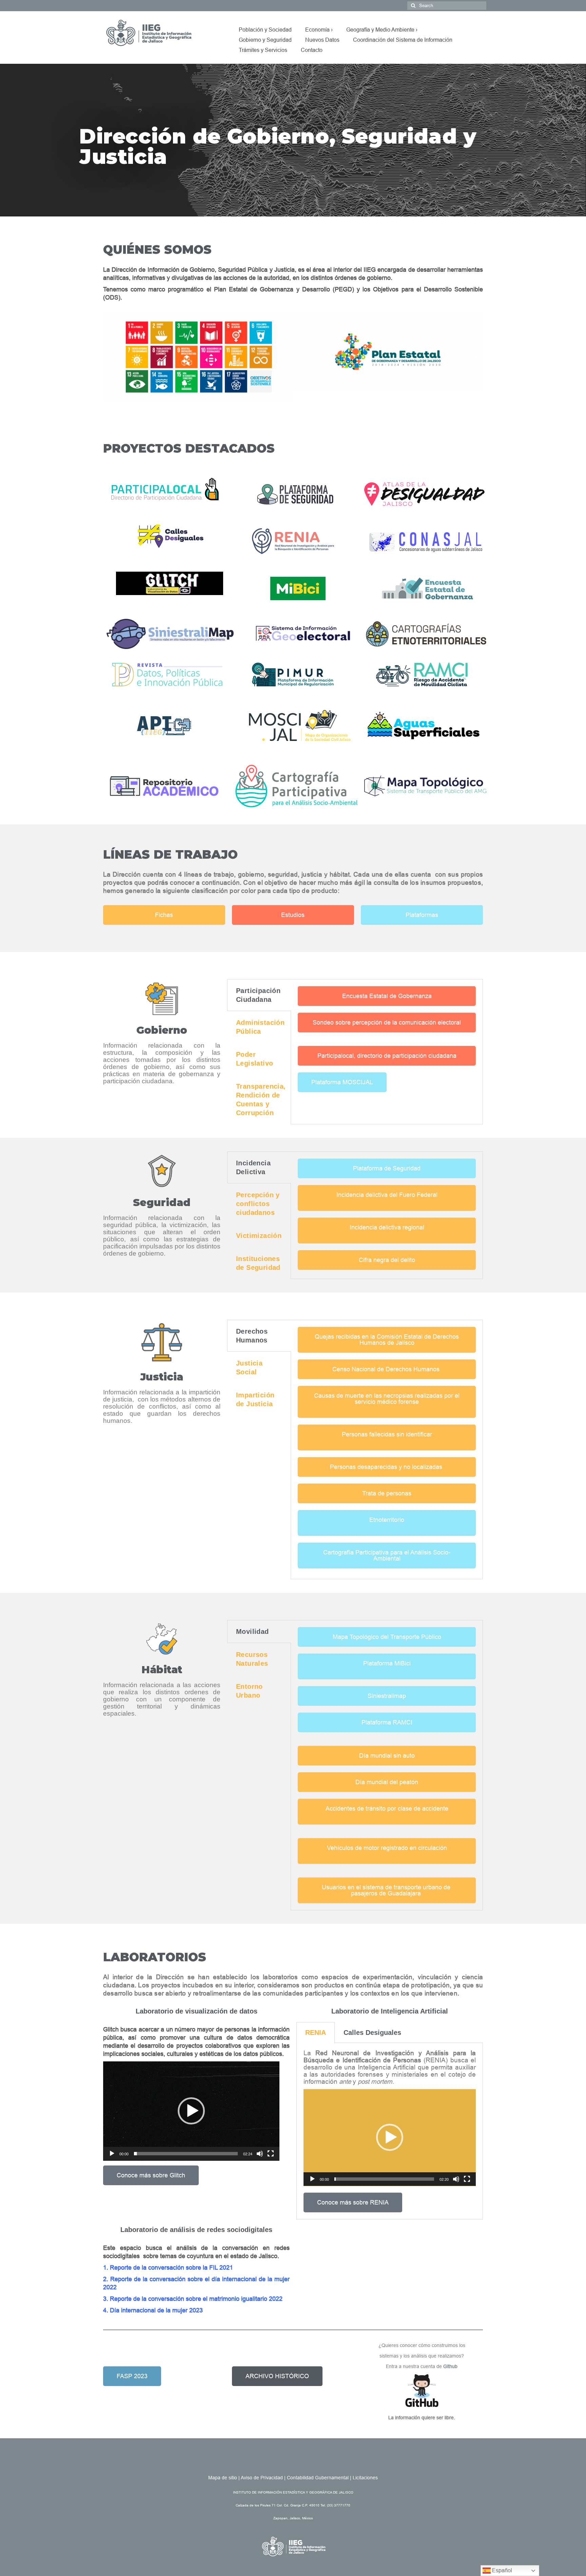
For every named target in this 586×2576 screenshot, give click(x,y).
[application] (191, 2111)
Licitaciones (365, 2478)
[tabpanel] (387, 1039)
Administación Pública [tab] (260, 1027)
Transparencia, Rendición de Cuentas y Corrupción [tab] (261, 1100)
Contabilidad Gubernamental (318, 2478)
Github (450, 2366)
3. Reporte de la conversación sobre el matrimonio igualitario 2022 (193, 2299)
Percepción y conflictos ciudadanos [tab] (258, 1204)
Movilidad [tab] (252, 1632)
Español (501, 2570)
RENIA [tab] (316, 2033)
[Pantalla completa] (271, 2154)
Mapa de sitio (223, 2478)
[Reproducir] (112, 2154)
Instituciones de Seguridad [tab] (258, 1263)
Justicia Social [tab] (249, 1368)
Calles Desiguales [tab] (372, 2033)
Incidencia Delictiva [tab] (253, 1167)
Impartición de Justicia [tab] (255, 1399)
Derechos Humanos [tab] (252, 1336)
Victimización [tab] (259, 1236)
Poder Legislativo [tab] (255, 1059)
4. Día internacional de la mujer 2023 (153, 2310)
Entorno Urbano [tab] (249, 1691)
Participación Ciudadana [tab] (258, 995)
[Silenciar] (260, 2154)
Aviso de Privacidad (262, 2478)
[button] (110, 357)
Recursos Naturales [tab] (252, 1659)
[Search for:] (447, 6)
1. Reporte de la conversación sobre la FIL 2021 (168, 2268)
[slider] (186, 2154)
